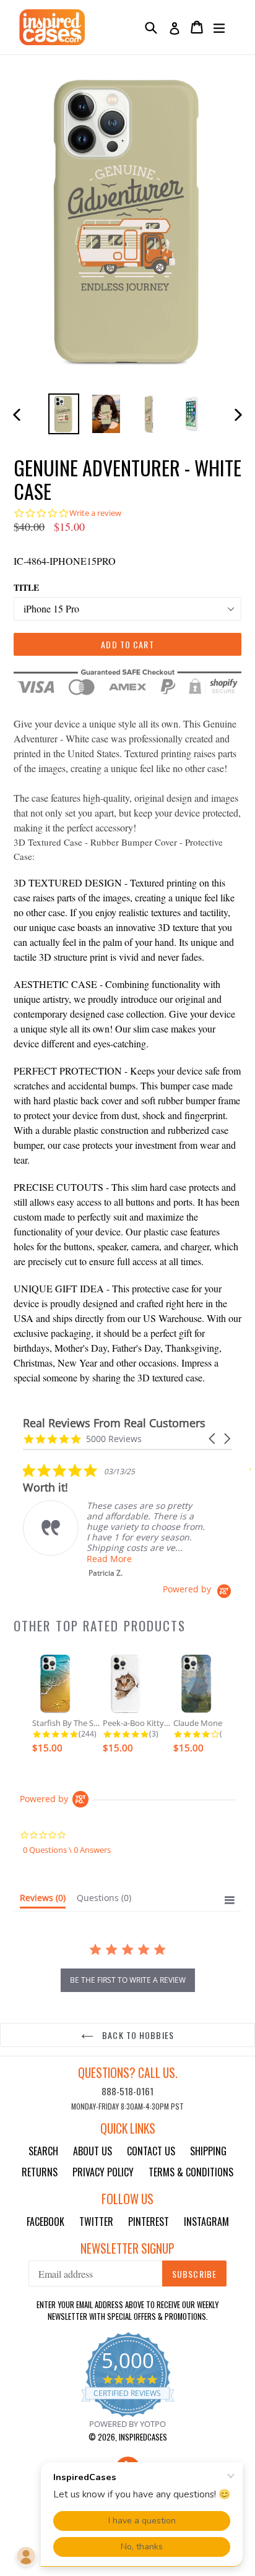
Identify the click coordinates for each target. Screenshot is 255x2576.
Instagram (206, 2222)
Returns (40, 2172)
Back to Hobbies (137, 2035)
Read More (109, 1559)
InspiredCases (143, 2437)
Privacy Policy (103, 2172)
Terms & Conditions (191, 2172)
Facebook (45, 2222)
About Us (93, 2151)
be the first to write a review (128, 1980)
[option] (63, 414)
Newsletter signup (127, 2248)
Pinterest (149, 2222)
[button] (213, 1439)
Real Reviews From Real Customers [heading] (114, 1423)
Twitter (96, 2222)
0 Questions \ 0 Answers (67, 1850)
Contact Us (151, 2151)
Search (43, 2151)
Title (26, 587)
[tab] (43, 1900)
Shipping (208, 2151)
